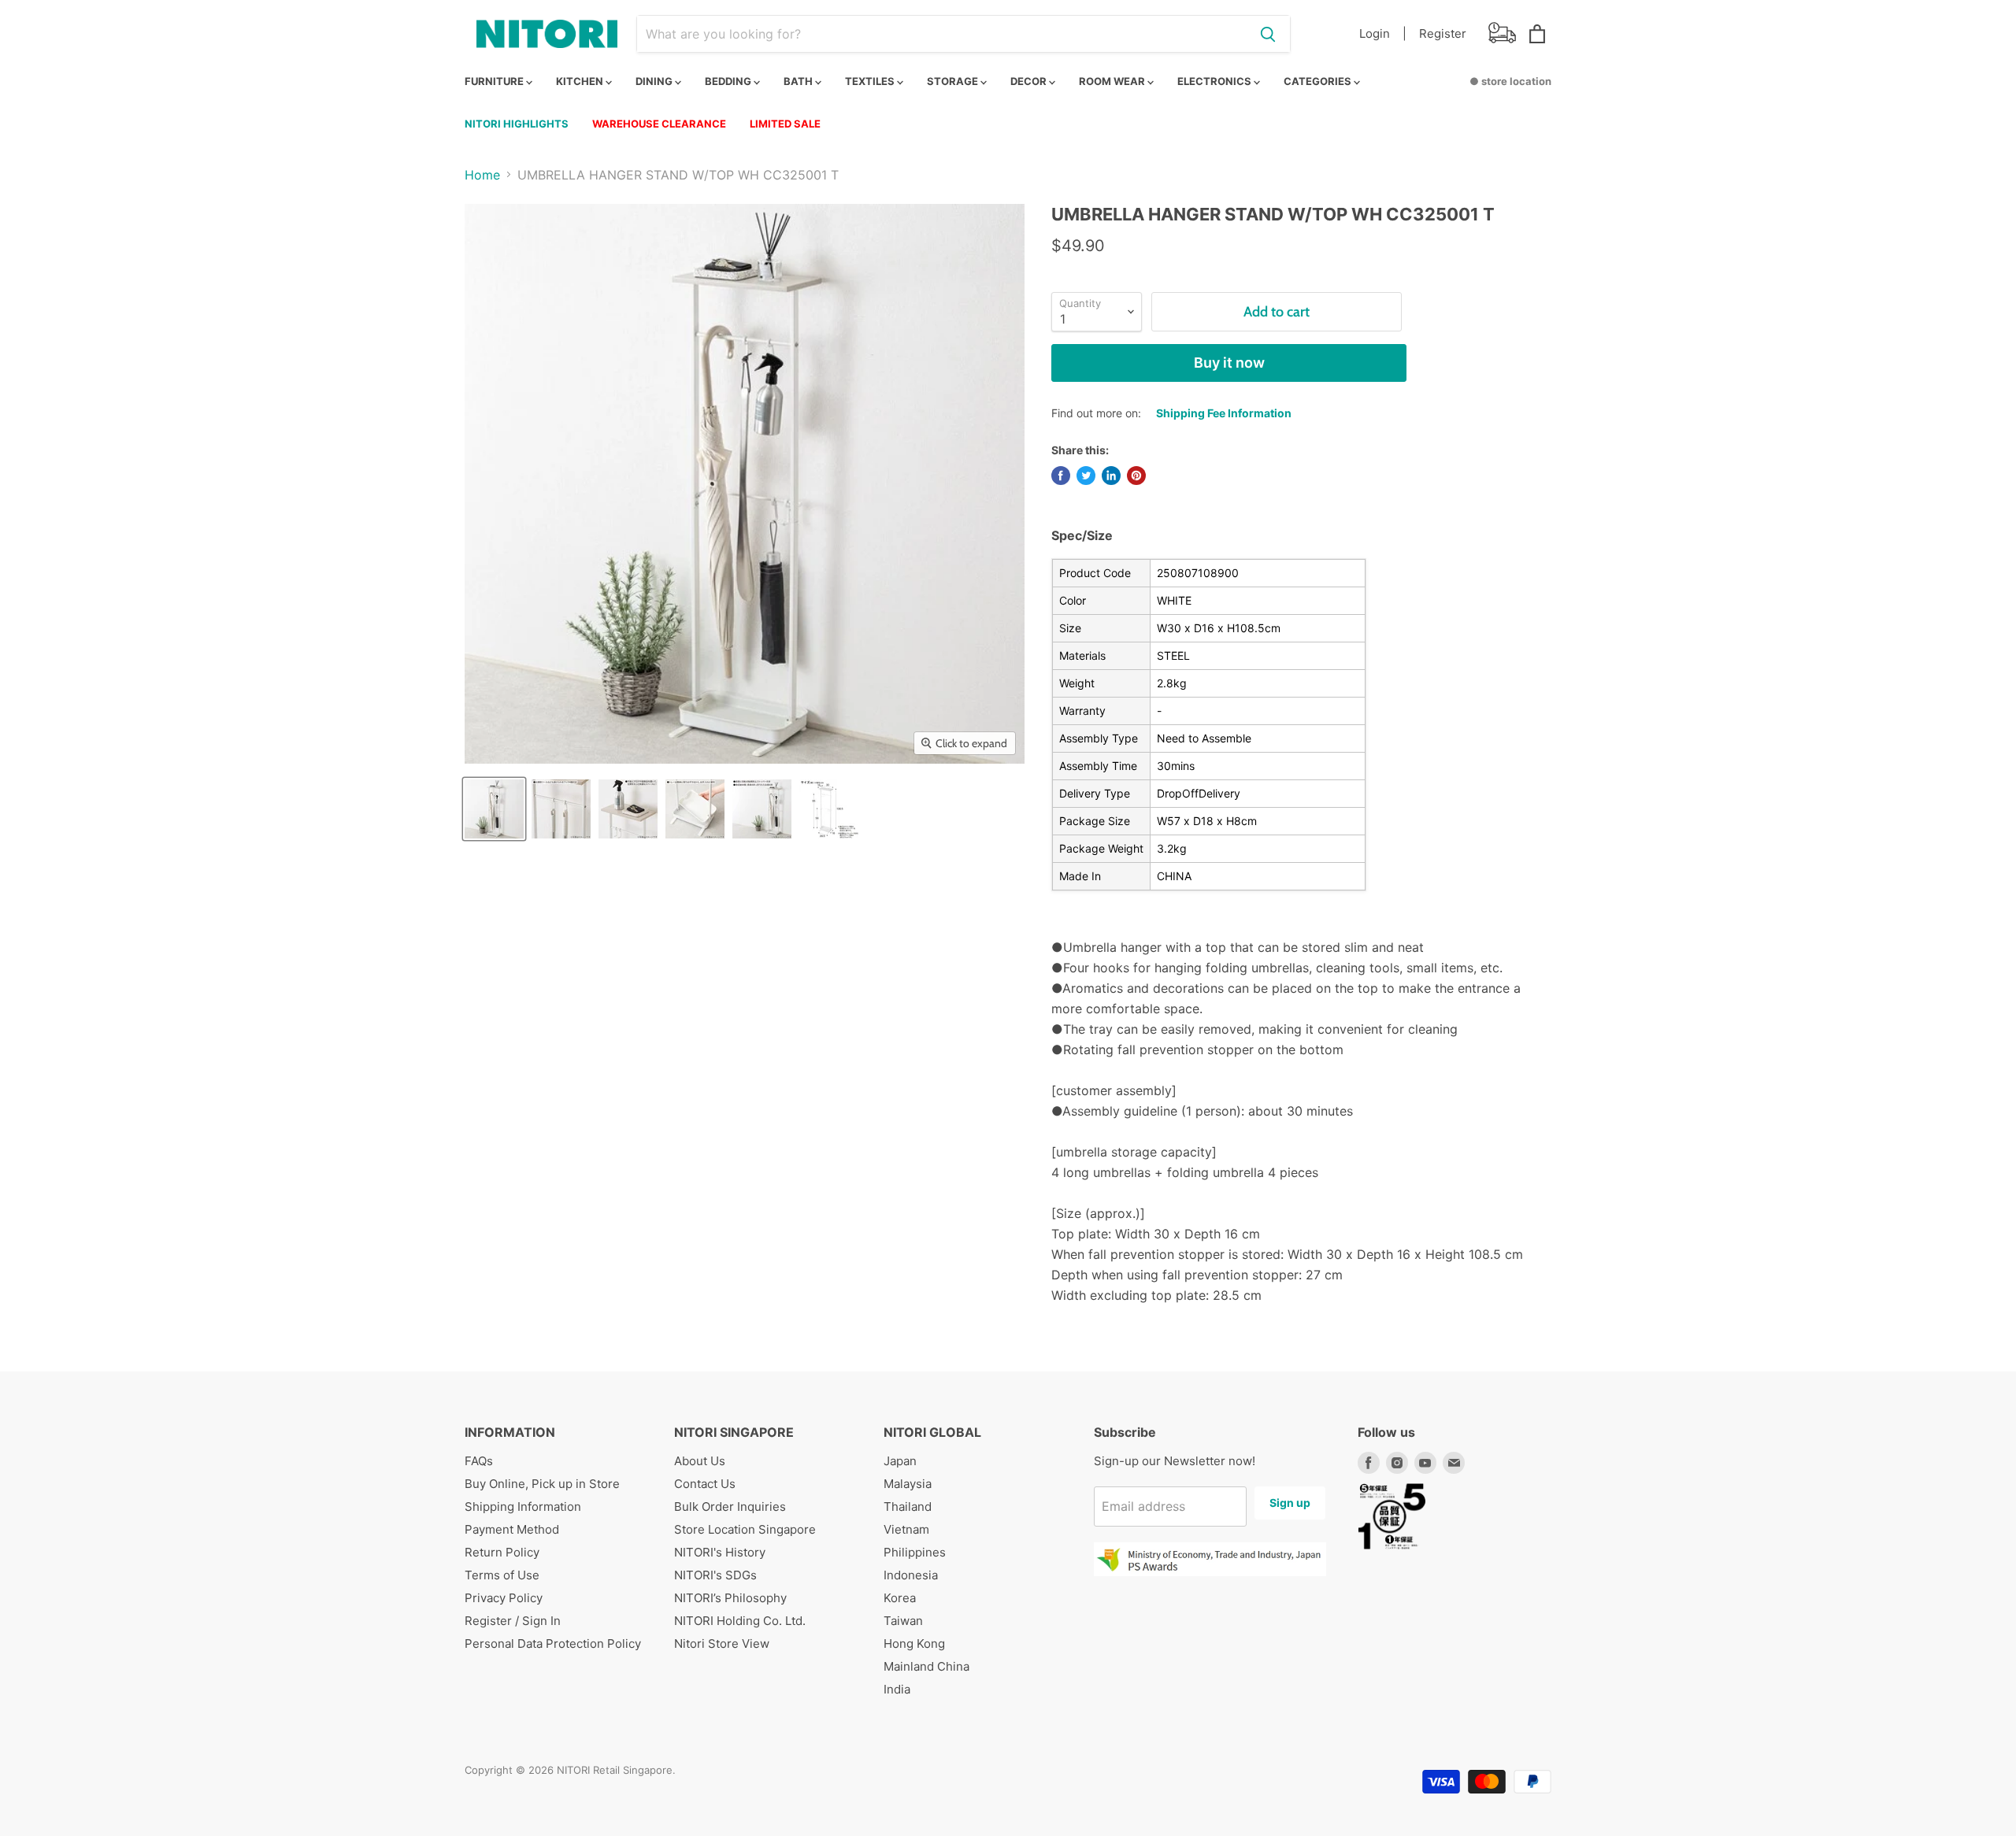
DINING (655, 81)
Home (482, 175)
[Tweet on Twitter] (1086, 476)
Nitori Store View (722, 1644)
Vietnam (906, 1529)
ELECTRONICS (1216, 81)
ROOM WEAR (1113, 81)
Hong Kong (914, 1644)
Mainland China (926, 1666)
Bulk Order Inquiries (730, 1507)
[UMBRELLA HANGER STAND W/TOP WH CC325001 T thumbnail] (494, 809)
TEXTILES (871, 81)
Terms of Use (502, 1575)
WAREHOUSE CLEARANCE (659, 124)
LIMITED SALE (785, 124)
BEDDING (729, 81)
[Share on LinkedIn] (1111, 476)
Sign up (1290, 1503)
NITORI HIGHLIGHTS (517, 124)
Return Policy (502, 1552)
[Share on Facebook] (1061, 476)
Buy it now (1229, 363)
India (897, 1689)
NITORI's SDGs (715, 1575)
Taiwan (903, 1621)
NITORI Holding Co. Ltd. (740, 1621)
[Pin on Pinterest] (1136, 476)
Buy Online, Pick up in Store (542, 1484)
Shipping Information (523, 1507)
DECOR (1030, 81)
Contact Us (705, 1484)
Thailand (908, 1507)
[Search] (1268, 34)
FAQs (479, 1461)
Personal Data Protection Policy (553, 1644)
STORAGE (954, 81)
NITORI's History (720, 1552)
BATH (799, 81)
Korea (900, 1598)
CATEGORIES (1319, 81)
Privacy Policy (504, 1598)
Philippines (915, 1552)
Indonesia (911, 1575)
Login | (1383, 33)
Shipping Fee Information (1224, 413)
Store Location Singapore (745, 1529)
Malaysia (908, 1484)
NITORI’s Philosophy (730, 1598)
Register (1443, 33)
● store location (1510, 81)
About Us (700, 1461)
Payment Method (512, 1529)
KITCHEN (581, 81)
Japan (900, 1461)
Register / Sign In (513, 1621)
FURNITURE (495, 81)
